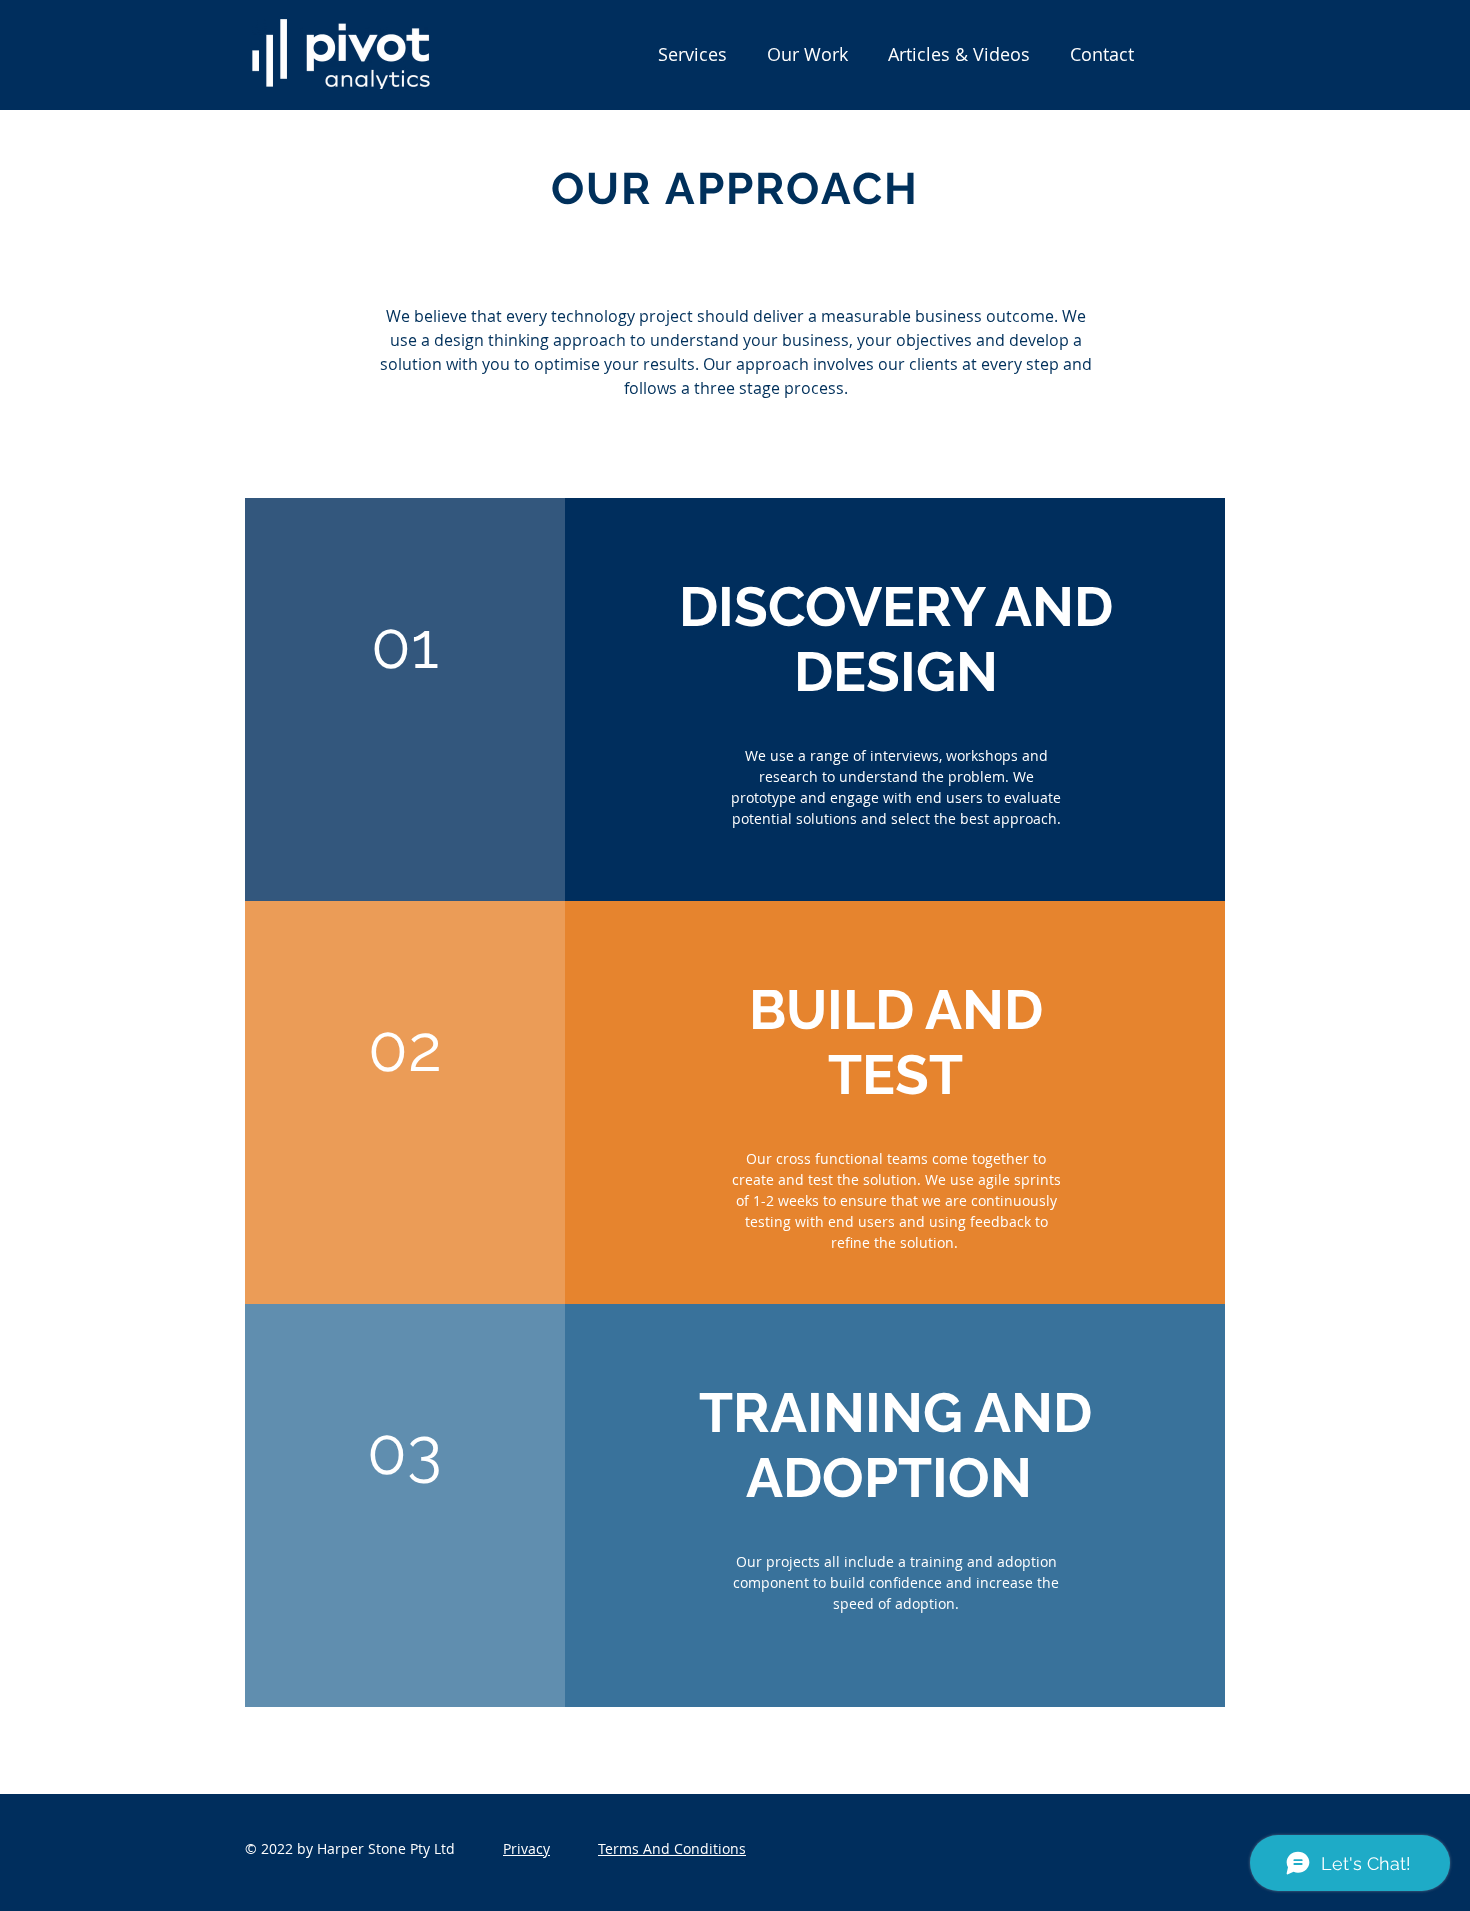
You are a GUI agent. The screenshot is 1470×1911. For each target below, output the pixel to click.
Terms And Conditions (672, 1848)
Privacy (526, 1848)
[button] (692, 54)
